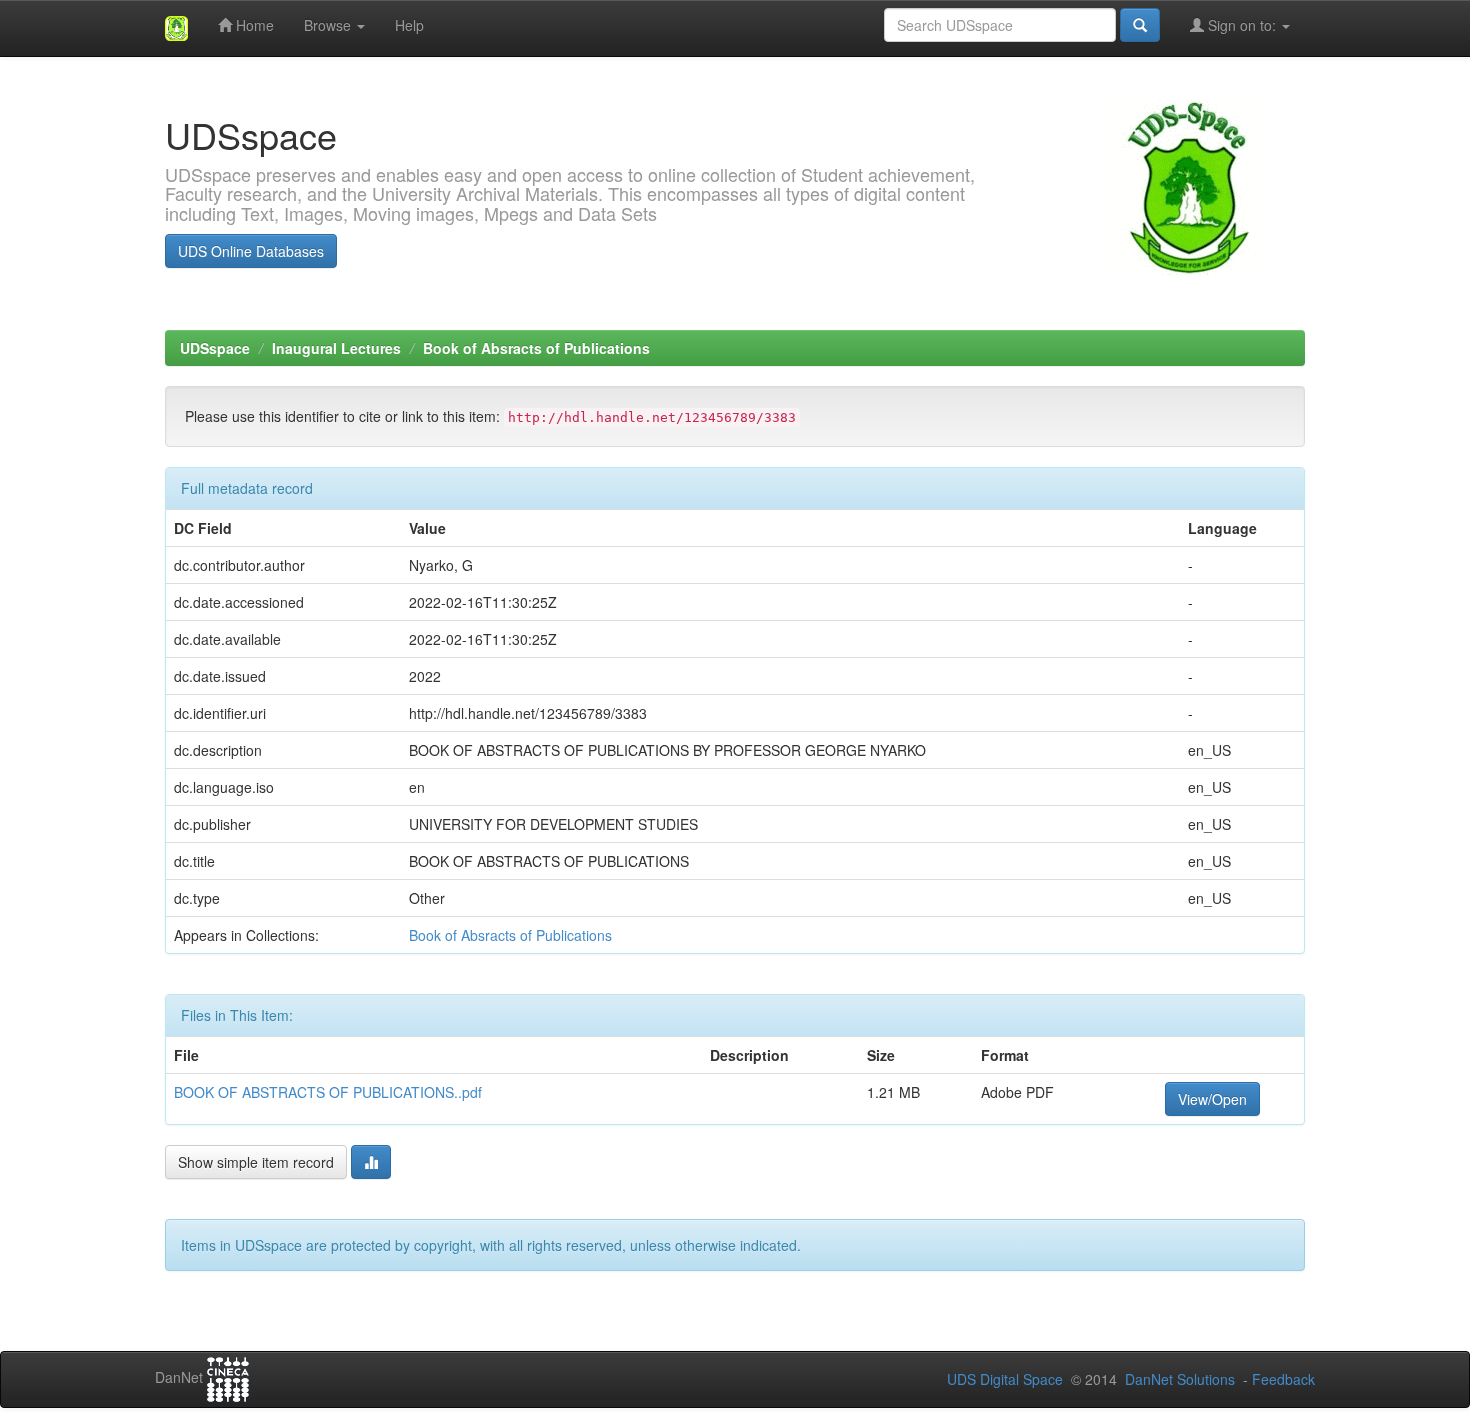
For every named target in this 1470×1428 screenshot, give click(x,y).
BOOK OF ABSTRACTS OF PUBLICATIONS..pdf (328, 1092)
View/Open (1212, 1099)
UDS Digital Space (1007, 1379)
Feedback (1283, 1379)
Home (253, 25)
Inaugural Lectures (336, 348)
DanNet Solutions (1180, 1379)
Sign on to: (1242, 25)
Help (409, 25)
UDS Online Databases (251, 251)
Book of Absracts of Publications (536, 348)
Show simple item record (256, 1162)
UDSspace (215, 348)
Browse (329, 25)
